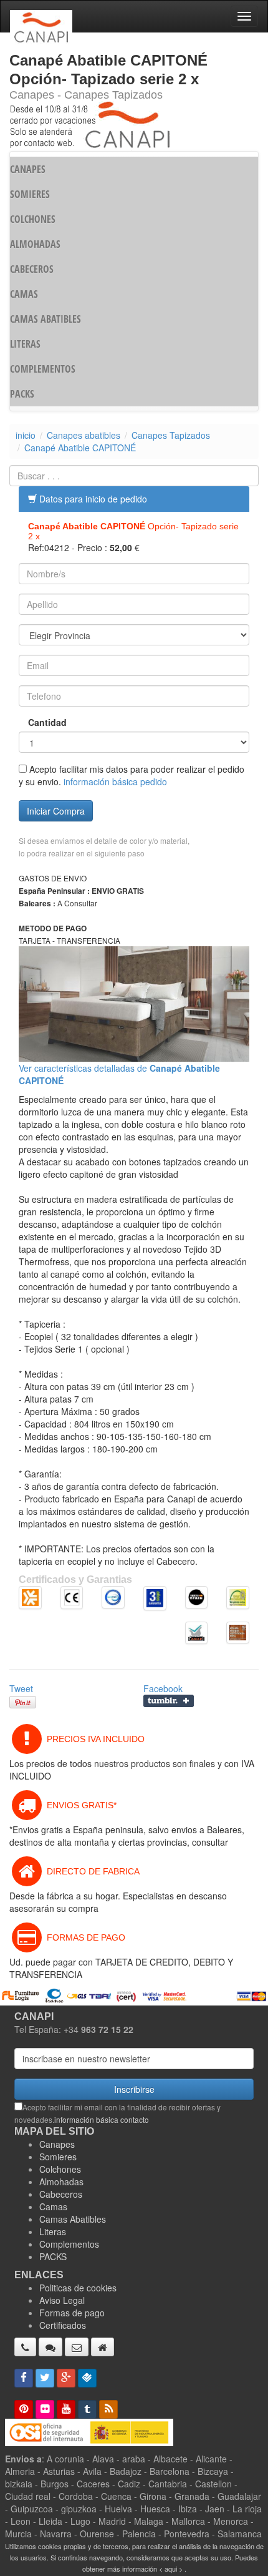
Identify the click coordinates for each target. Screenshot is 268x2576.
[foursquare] (87, 2378)
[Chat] (50, 2347)
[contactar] (77, 2347)
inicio (26, 435)
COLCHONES (33, 219)
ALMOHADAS (35, 244)
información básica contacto (102, 2119)
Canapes (57, 2144)
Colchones (60, 2169)
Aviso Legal (62, 2300)
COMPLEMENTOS (43, 369)
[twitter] (45, 2378)
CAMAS (24, 294)
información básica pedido (115, 781)
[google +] (66, 2378)
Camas (53, 2206)
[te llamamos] (25, 2347)
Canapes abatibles (84, 435)
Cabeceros (61, 2194)
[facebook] (24, 2378)
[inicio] (103, 2347)
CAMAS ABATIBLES (45, 319)
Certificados (63, 2325)
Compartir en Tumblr (169, 1701)
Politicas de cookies (78, 2288)
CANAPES (28, 169)
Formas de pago (72, 2313)
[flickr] (45, 2409)
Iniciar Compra (56, 811)
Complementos (69, 2244)
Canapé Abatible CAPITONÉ (80, 448)
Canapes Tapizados (171, 435)
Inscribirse (134, 2089)
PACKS (22, 394)
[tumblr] (87, 2409)
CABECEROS (32, 269)
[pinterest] (24, 2409)
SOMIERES (30, 194)
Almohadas (61, 2182)
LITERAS (25, 344)
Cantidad (47, 722)
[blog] (108, 2409)
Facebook (163, 1688)
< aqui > (171, 2569)
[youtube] (66, 2409)
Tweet (21, 1688)
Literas (53, 2231)
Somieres (58, 2157)
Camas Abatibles (73, 2219)
